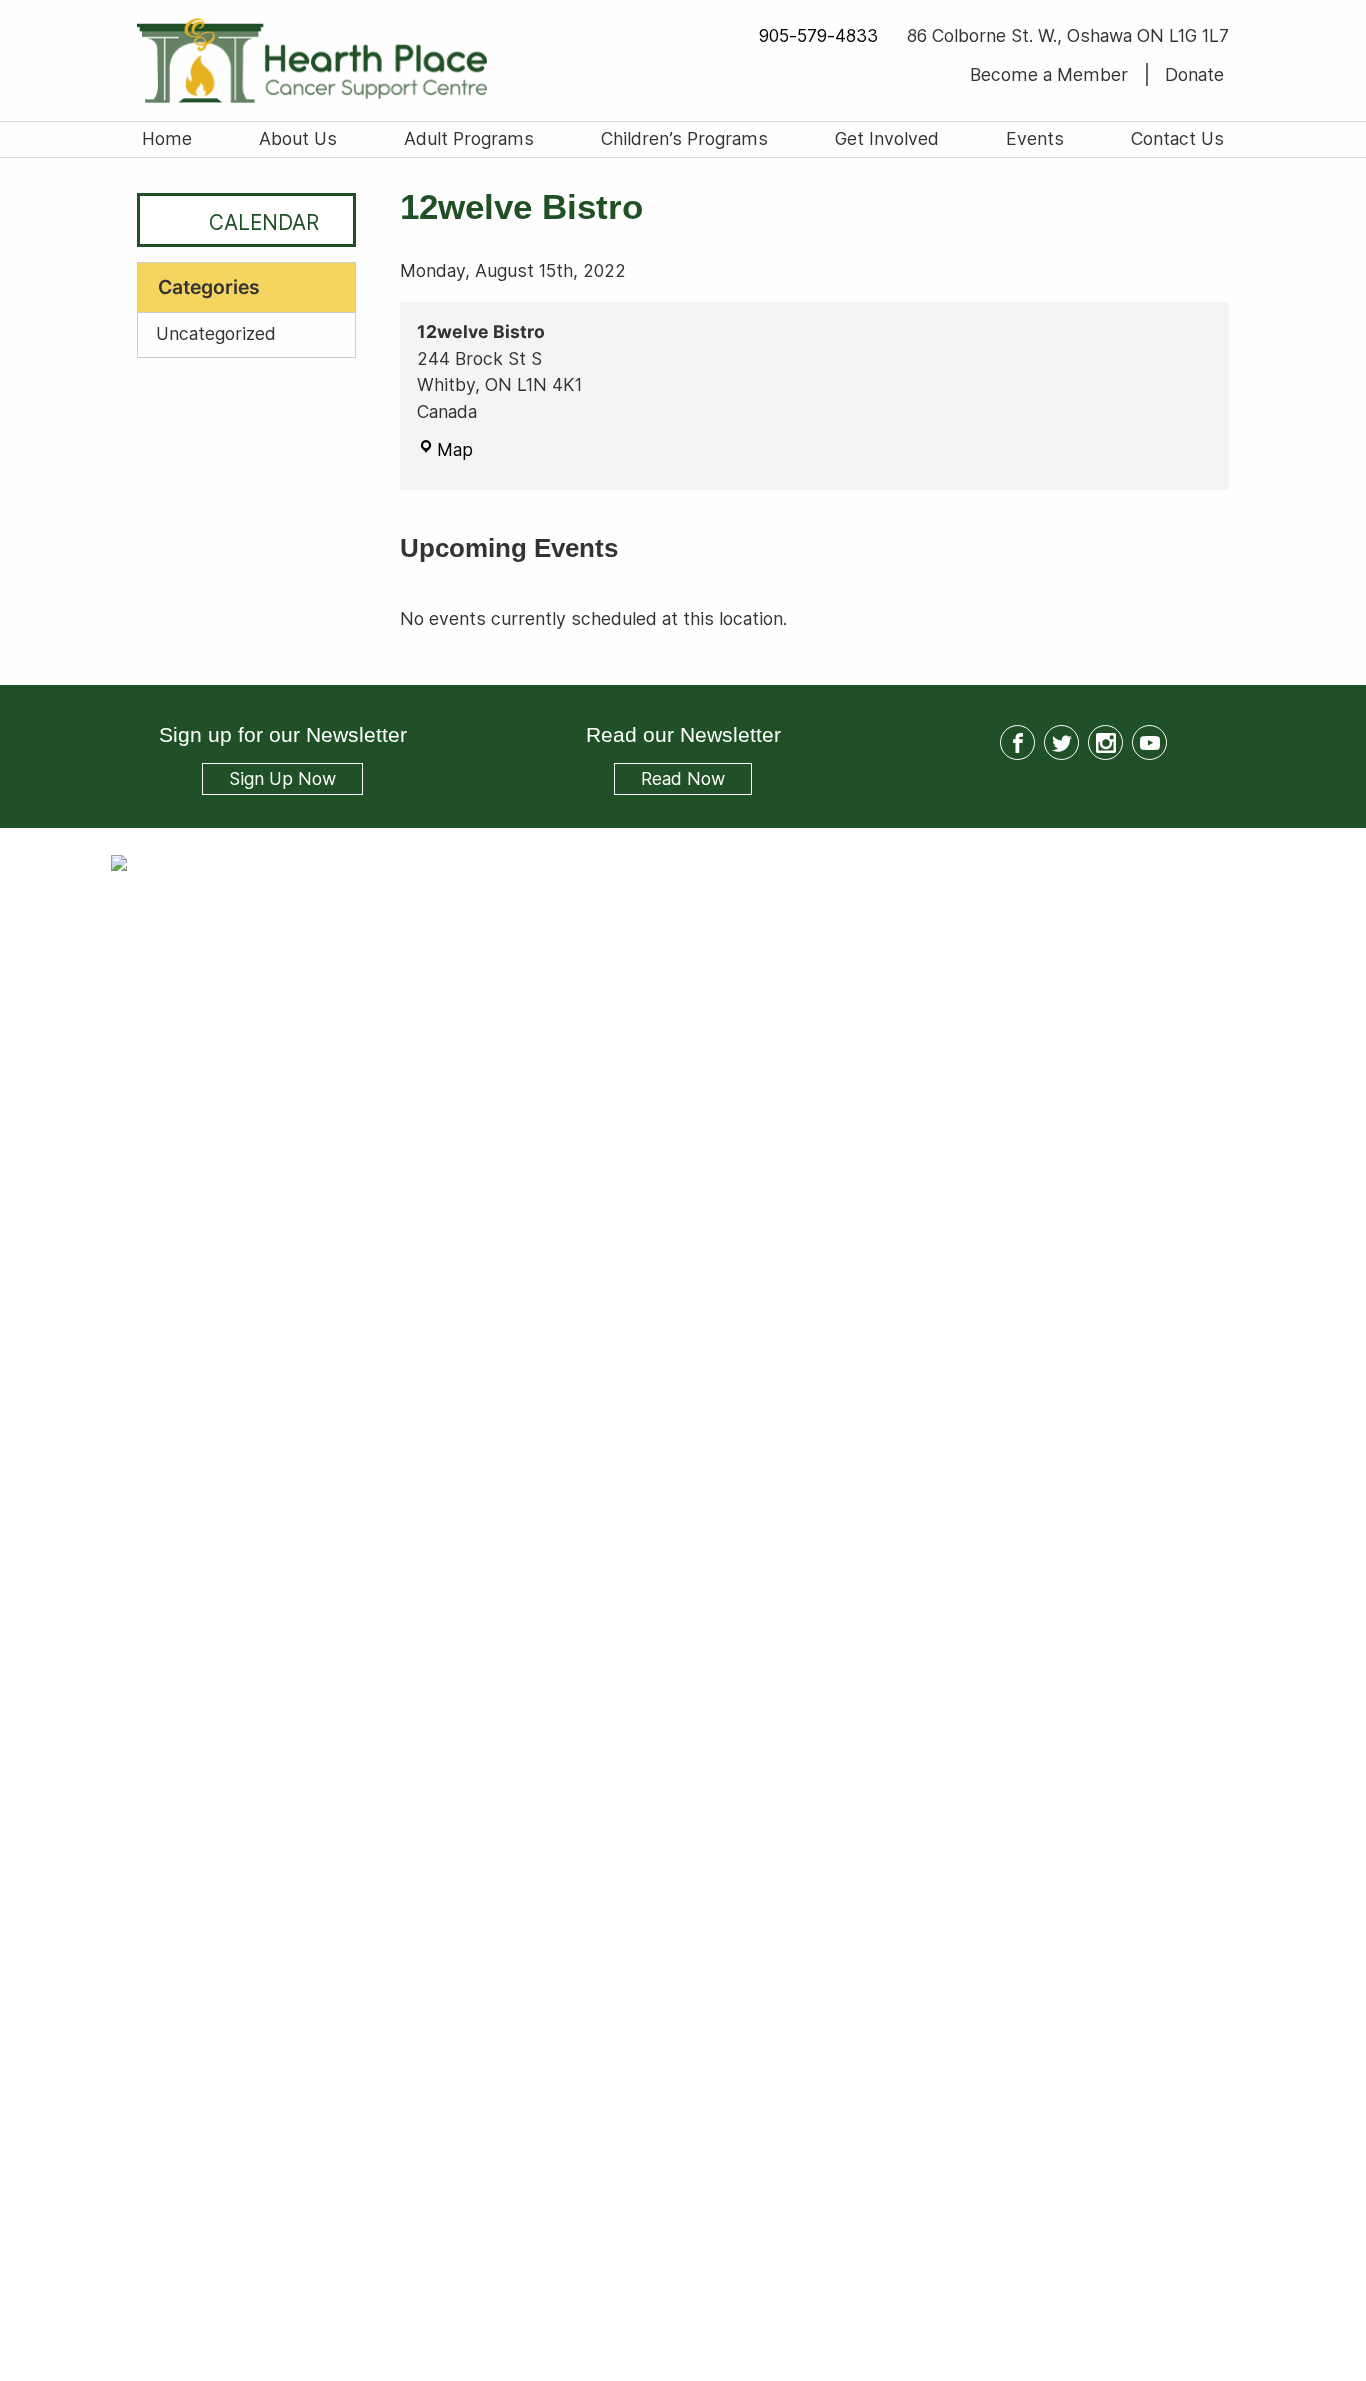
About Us (298, 138)
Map (455, 449)
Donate (1194, 74)
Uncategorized (216, 333)
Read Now (669, 781)
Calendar (264, 222)
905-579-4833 (818, 35)
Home (167, 138)
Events (1035, 138)
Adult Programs (469, 138)
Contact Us (1177, 138)
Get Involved (887, 138)
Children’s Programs (684, 138)
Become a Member (1049, 74)
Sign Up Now (282, 779)
